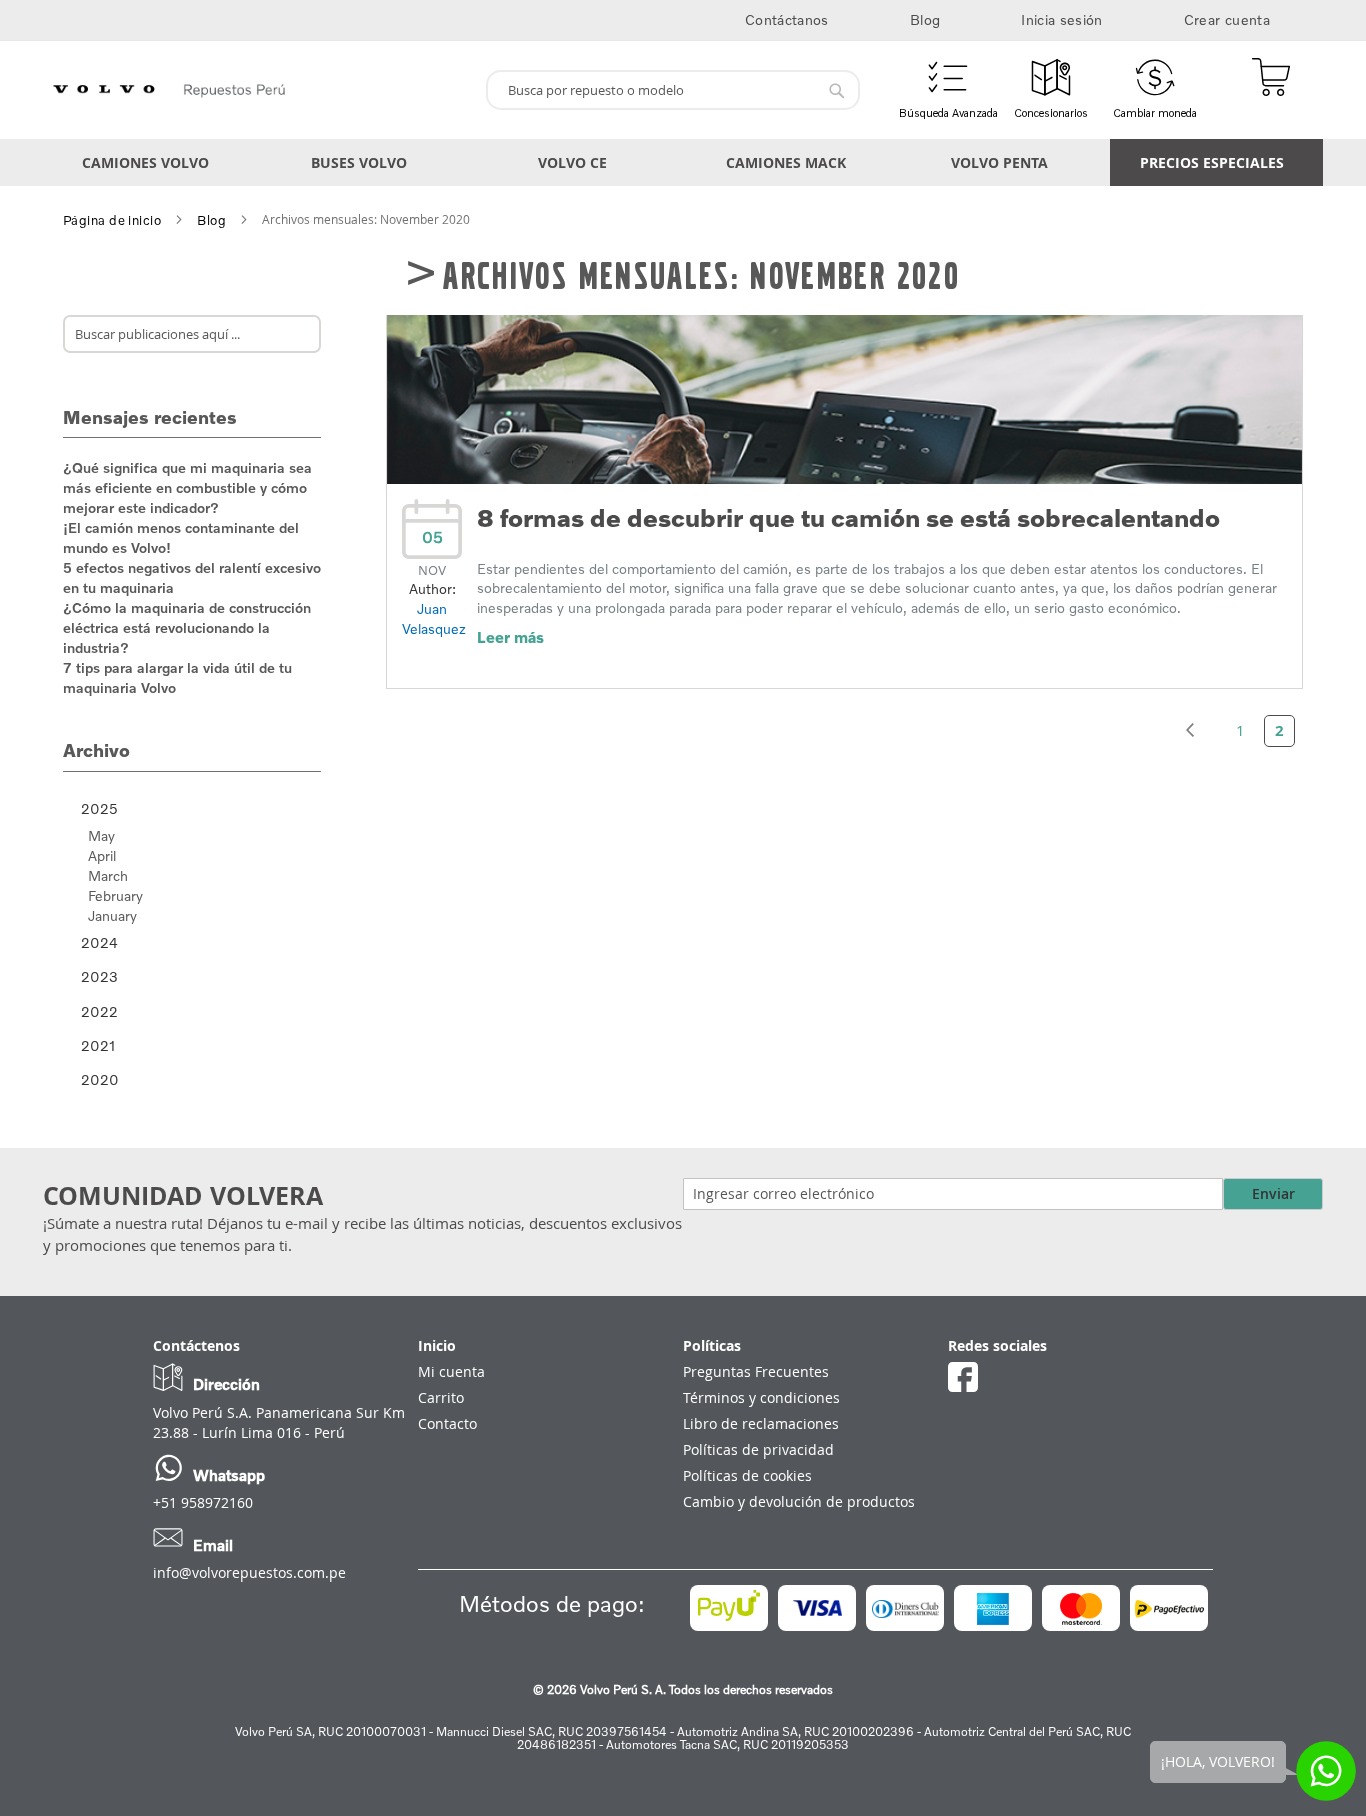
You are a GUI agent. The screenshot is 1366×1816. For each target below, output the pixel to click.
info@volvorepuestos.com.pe (249, 1572)
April (102, 855)
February (115, 895)
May (101, 835)
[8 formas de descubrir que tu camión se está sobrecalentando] (844, 478)
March (108, 875)
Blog (925, 19)
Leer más (510, 637)
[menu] (683, 162)
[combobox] (673, 90)
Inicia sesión (1062, 19)
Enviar (1273, 1193)
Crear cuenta (1227, 19)
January (112, 915)
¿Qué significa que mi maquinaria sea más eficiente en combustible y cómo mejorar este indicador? (187, 487)
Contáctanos (787, 19)
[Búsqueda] (296, 334)
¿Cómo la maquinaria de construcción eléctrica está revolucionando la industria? (187, 627)
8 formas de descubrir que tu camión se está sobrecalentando (848, 517)
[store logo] (256, 90)
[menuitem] (149, 162)
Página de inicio (112, 220)
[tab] (192, 809)
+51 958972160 (203, 1502)
